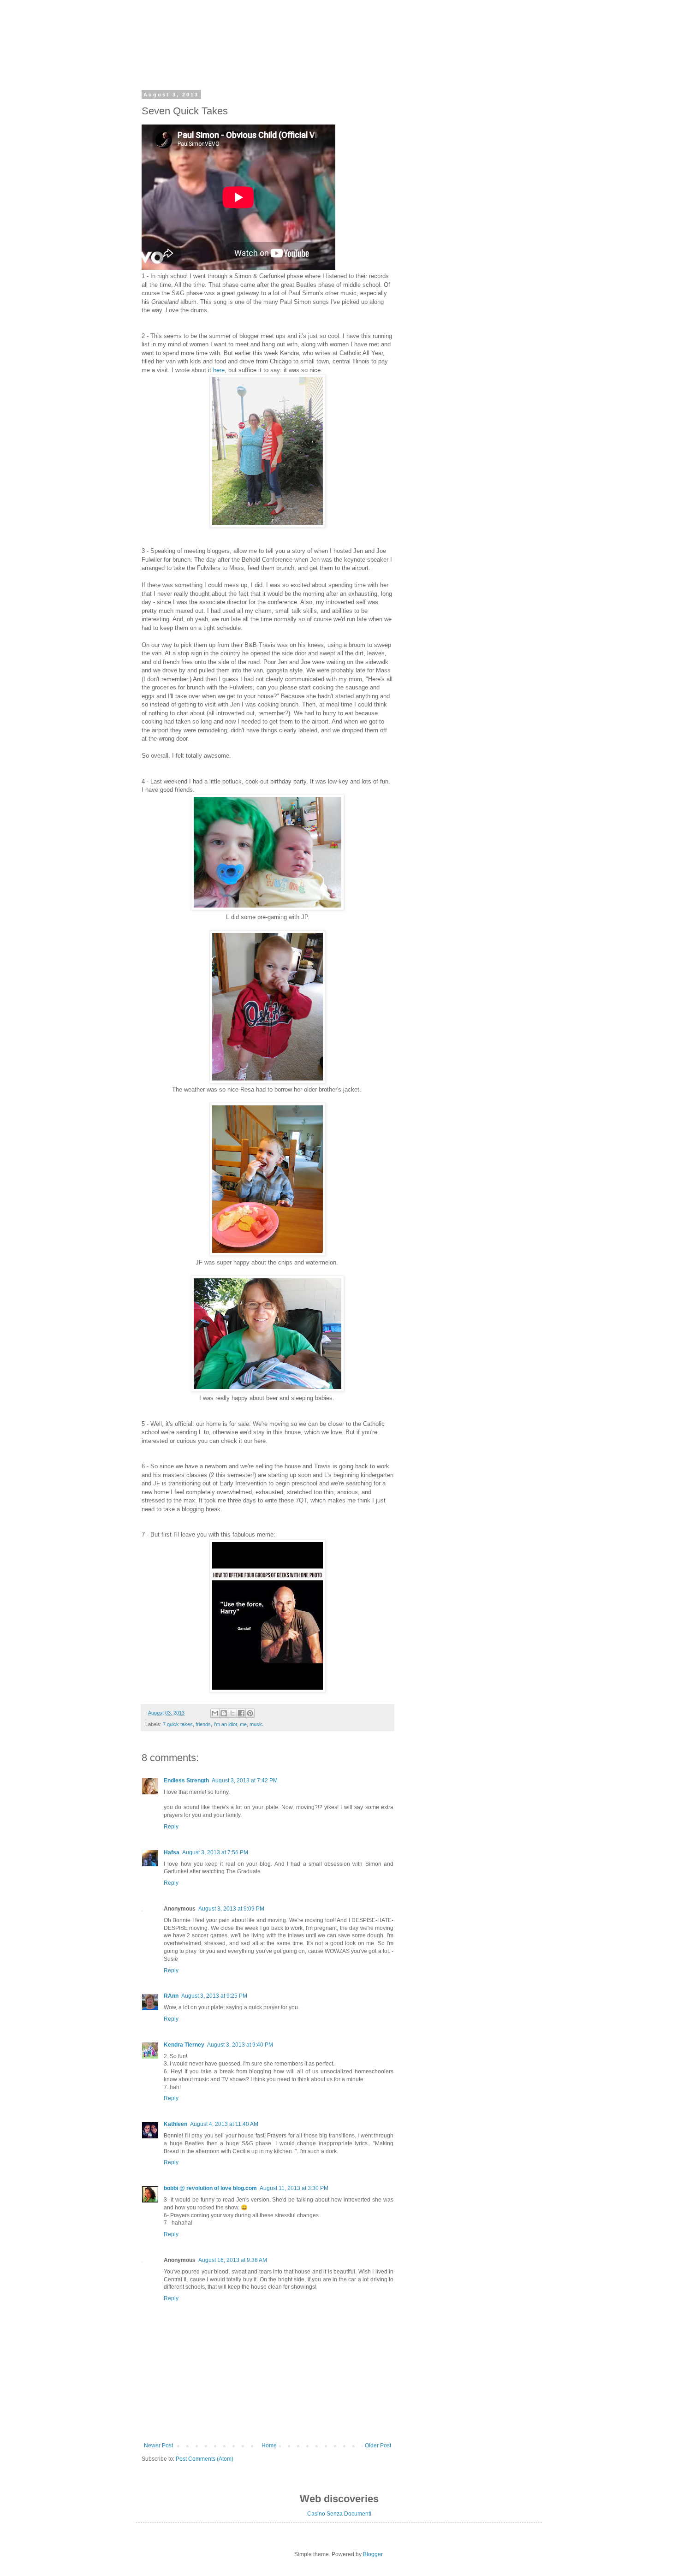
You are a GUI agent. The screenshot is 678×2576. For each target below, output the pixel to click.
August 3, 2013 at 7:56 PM (215, 1852)
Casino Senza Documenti (339, 2514)
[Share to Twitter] (232, 1713)
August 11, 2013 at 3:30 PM (294, 2188)
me (243, 1724)
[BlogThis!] (224, 1713)
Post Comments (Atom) (205, 2459)
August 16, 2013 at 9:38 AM (233, 2260)
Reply (171, 1827)
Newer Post (158, 2445)
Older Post (378, 2445)
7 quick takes (178, 1724)
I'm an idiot (225, 1724)
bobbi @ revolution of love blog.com (210, 2188)
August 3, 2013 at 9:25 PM (214, 1996)
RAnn (171, 1996)
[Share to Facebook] (241, 1713)
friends (203, 1724)
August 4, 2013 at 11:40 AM (224, 2124)
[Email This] (215, 1713)
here (219, 370)
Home (269, 2445)
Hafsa (172, 1852)
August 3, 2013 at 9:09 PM (231, 1909)
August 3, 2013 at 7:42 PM (245, 1781)
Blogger (373, 2554)
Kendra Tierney (184, 2045)
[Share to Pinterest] (250, 1713)
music (256, 1724)
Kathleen (175, 2124)
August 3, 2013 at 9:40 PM (240, 2045)
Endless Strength (186, 1781)
